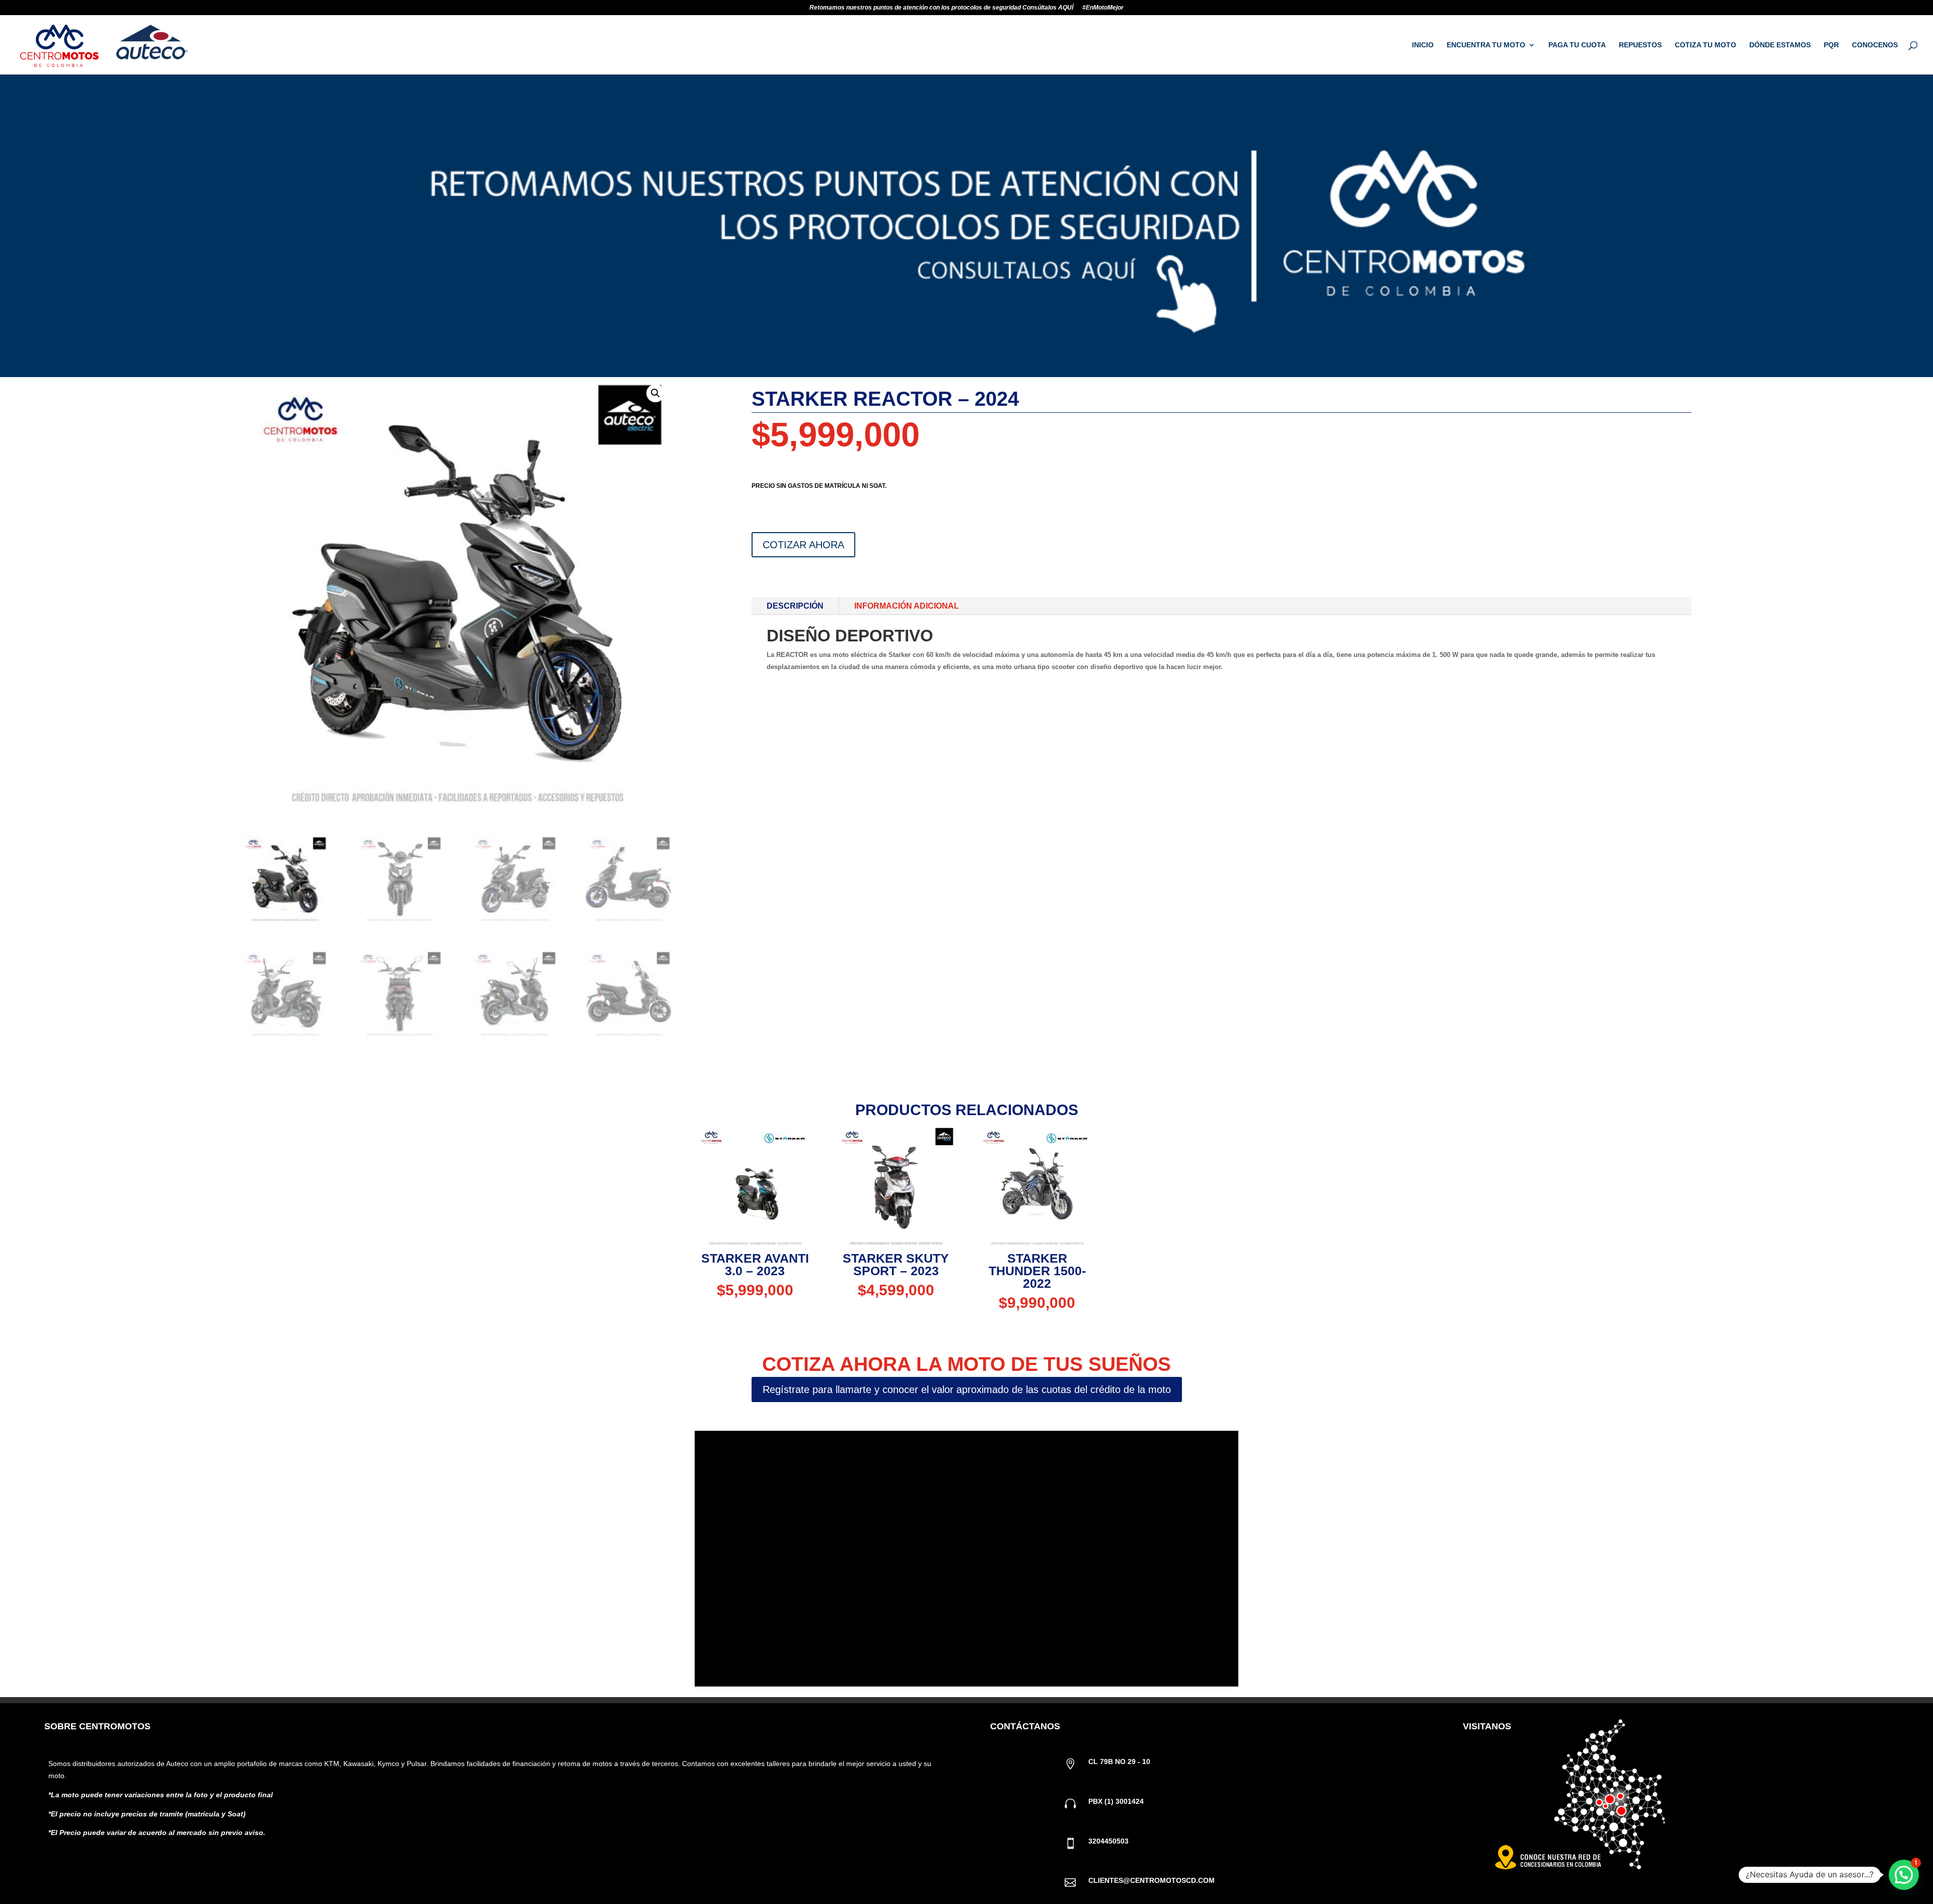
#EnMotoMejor (1103, 8)
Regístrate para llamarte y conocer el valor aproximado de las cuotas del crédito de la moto (967, 1389)
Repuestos (1640, 45)
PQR (1831, 45)
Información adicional (907, 606)
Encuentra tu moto (1486, 45)
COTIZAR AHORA (803, 545)
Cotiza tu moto (1705, 45)
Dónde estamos (1780, 45)
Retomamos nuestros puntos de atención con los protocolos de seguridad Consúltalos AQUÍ (941, 8)
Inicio (1423, 45)
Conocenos (1875, 45)
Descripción (795, 606)
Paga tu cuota (1577, 45)
